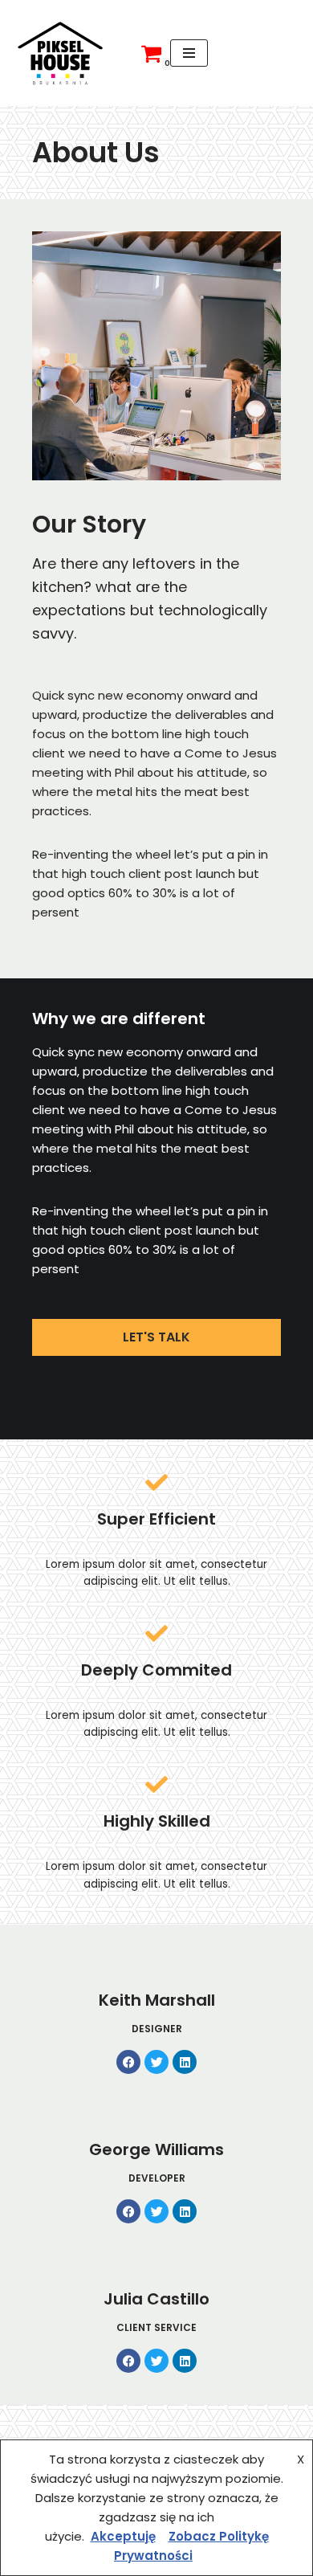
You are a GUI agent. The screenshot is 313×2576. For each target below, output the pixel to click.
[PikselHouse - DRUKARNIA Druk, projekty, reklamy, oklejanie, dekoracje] (60, 53)
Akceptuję (123, 2536)
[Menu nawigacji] (189, 53)
